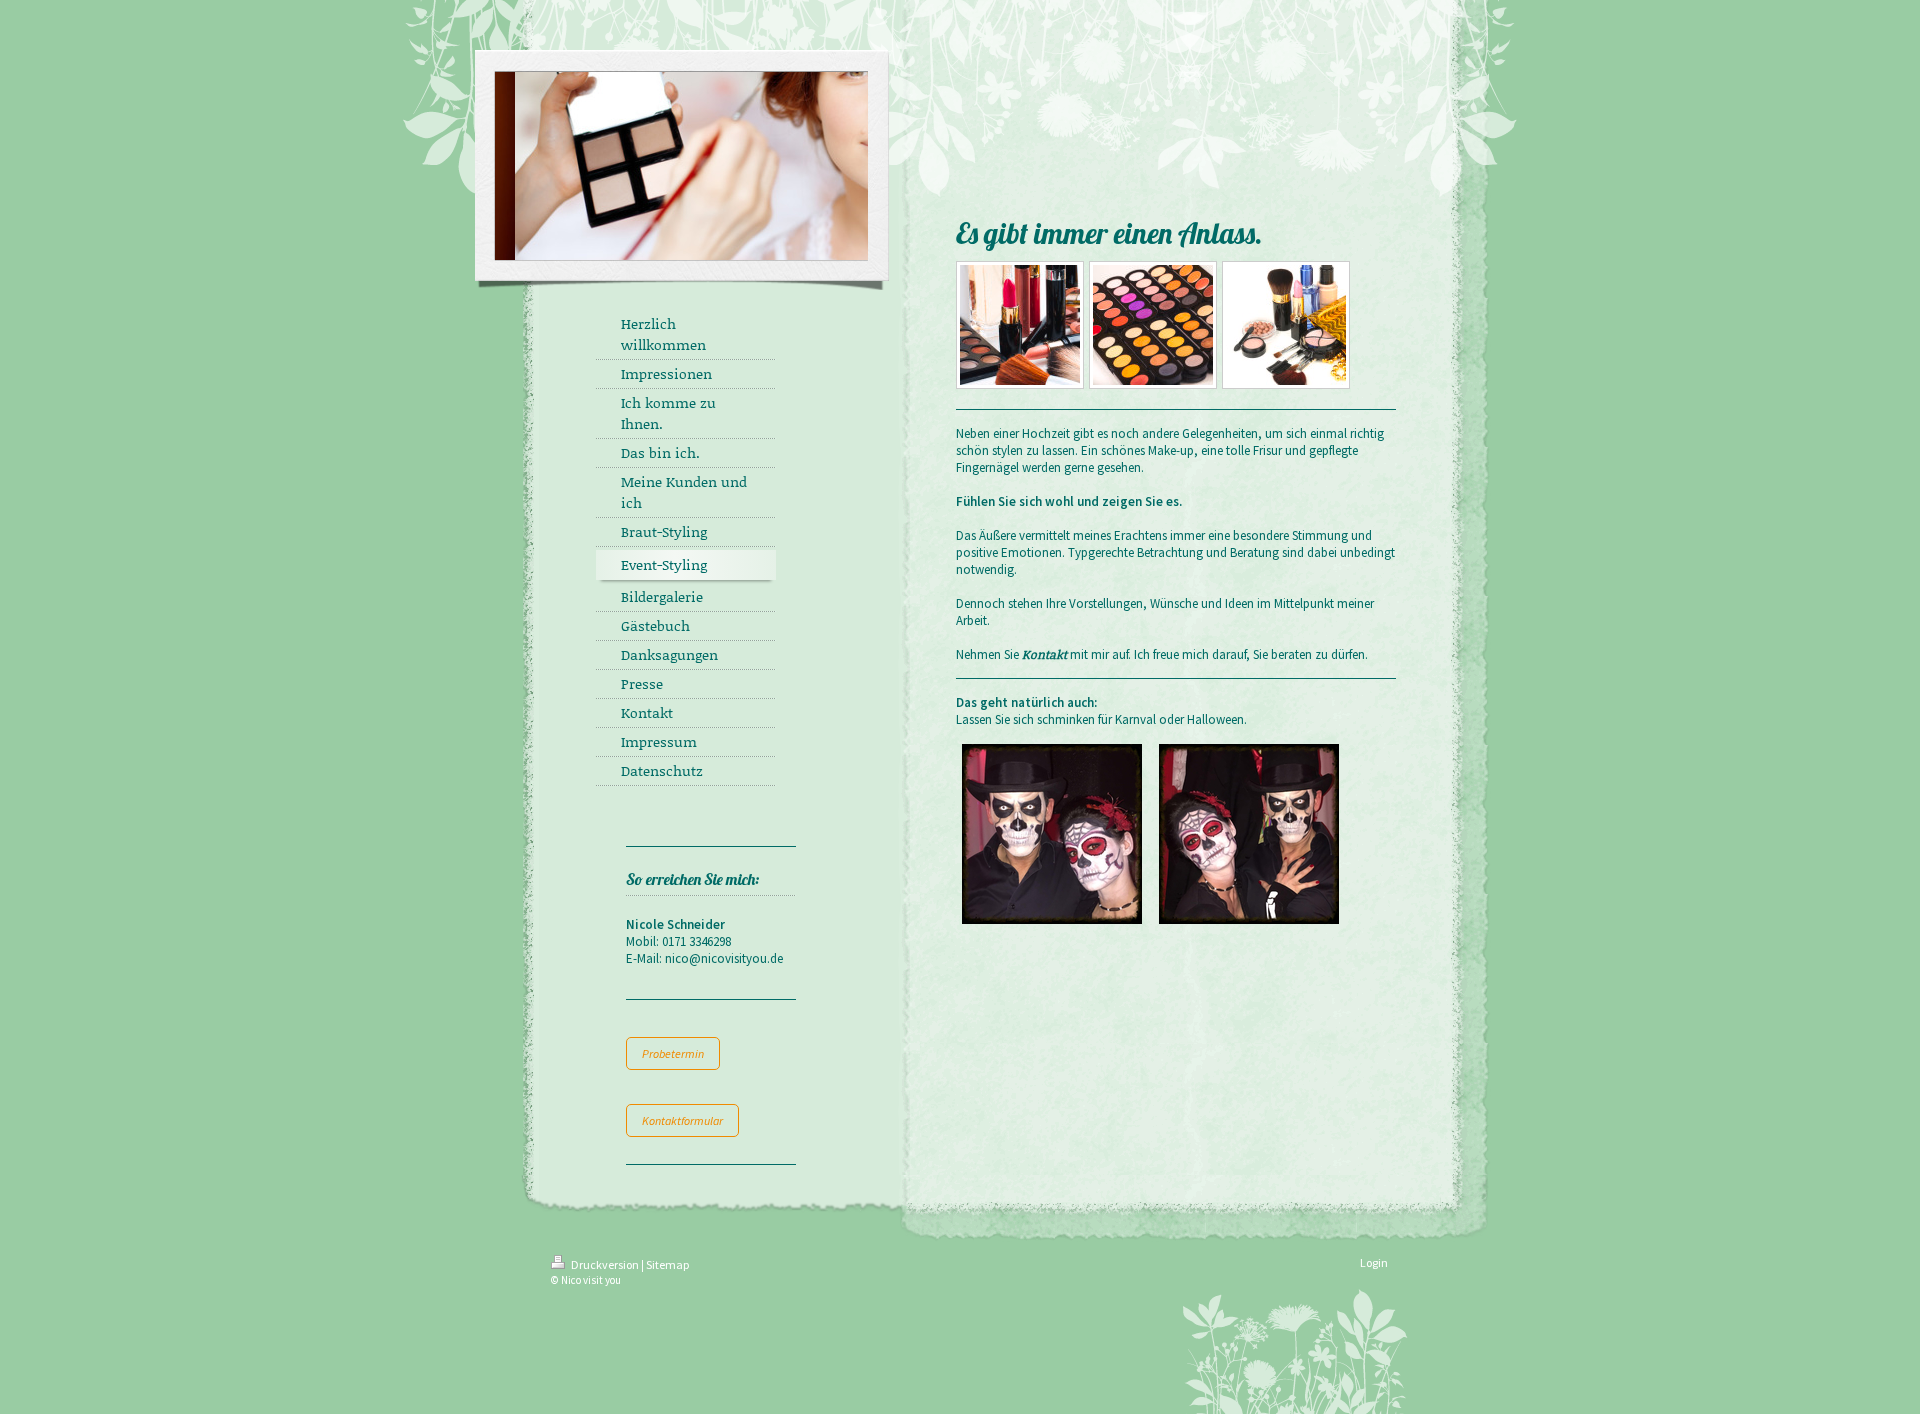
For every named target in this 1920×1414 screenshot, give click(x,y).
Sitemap (667, 1264)
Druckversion (605, 1264)
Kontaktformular (682, 1120)
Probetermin (673, 1053)
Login (1374, 1262)
